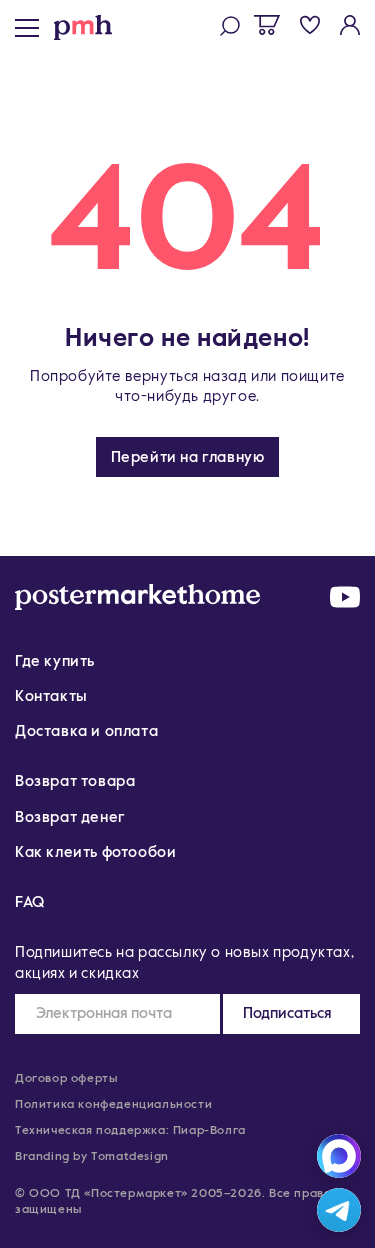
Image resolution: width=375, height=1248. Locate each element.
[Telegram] (339, 1210)
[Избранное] (310, 24)
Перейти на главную (188, 457)
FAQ (30, 902)
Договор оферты (66, 1079)
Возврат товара (75, 781)
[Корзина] (267, 25)
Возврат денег (70, 817)
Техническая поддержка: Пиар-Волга (130, 1131)
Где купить (55, 661)
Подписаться (287, 1013)
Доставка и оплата (86, 731)
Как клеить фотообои (95, 852)
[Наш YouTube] (345, 597)
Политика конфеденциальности (113, 1105)
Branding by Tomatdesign (92, 1157)
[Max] (339, 1156)
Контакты (51, 696)
